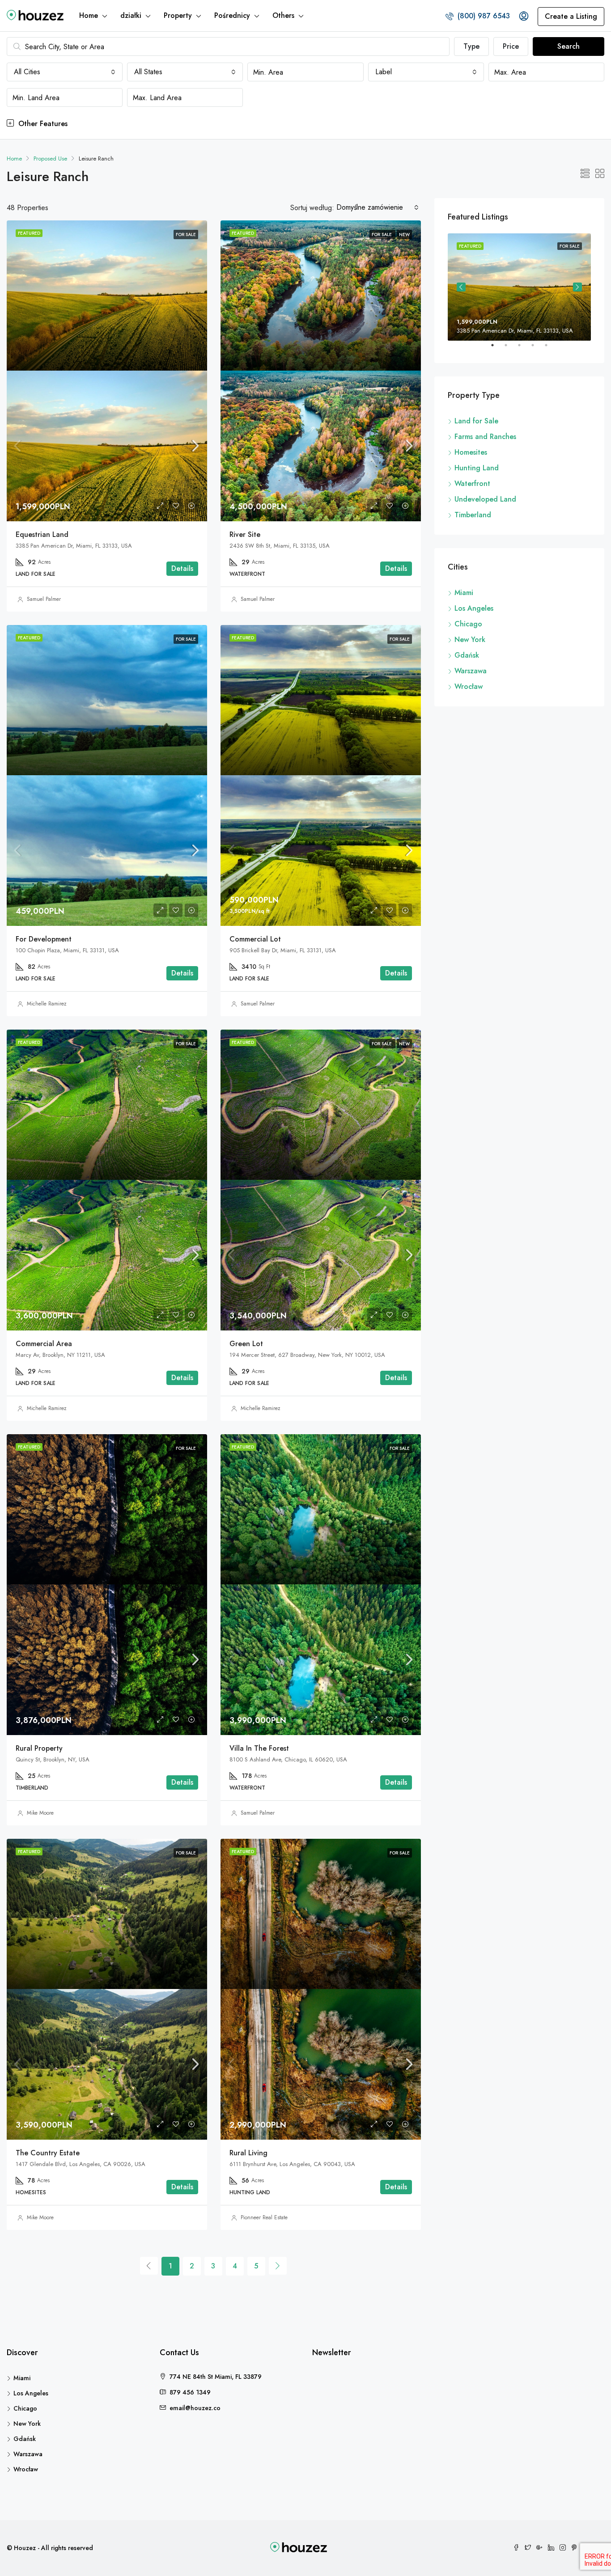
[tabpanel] (519, 287)
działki (131, 15)
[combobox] (65, 72)
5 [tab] (551, 349)
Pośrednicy (232, 15)
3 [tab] (524, 349)
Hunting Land (477, 468)
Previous (461, 287)
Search (569, 46)
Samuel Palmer (44, 599)
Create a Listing (571, 16)
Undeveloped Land (485, 499)
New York (470, 640)
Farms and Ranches (485, 437)
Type (471, 46)
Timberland (473, 515)
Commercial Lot (255, 939)
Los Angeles (474, 608)
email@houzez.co (195, 2408)
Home (89, 15)
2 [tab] (510, 349)
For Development (44, 939)
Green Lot (246, 1344)
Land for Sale (476, 421)
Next (577, 287)
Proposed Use (50, 158)
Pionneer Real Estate (264, 2217)
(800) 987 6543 (483, 16)
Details (182, 568)
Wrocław (469, 686)
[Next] (278, 2266)
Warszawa (471, 671)
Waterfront (472, 484)
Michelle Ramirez (47, 1004)
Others (283, 15)
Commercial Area (44, 1344)
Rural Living (248, 2153)
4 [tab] (537, 349)
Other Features (42, 124)
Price (511, 46)
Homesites (471, 452)
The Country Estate (48, 2153)
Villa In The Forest (259, 1748)
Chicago (468, 624)
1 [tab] (497, 349)
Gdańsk (467, 655)
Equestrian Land (42, 534)
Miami (464, 593)
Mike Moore (40, 1813)
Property (178, 15)
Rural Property (39, 1748)
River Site (245, 534)
